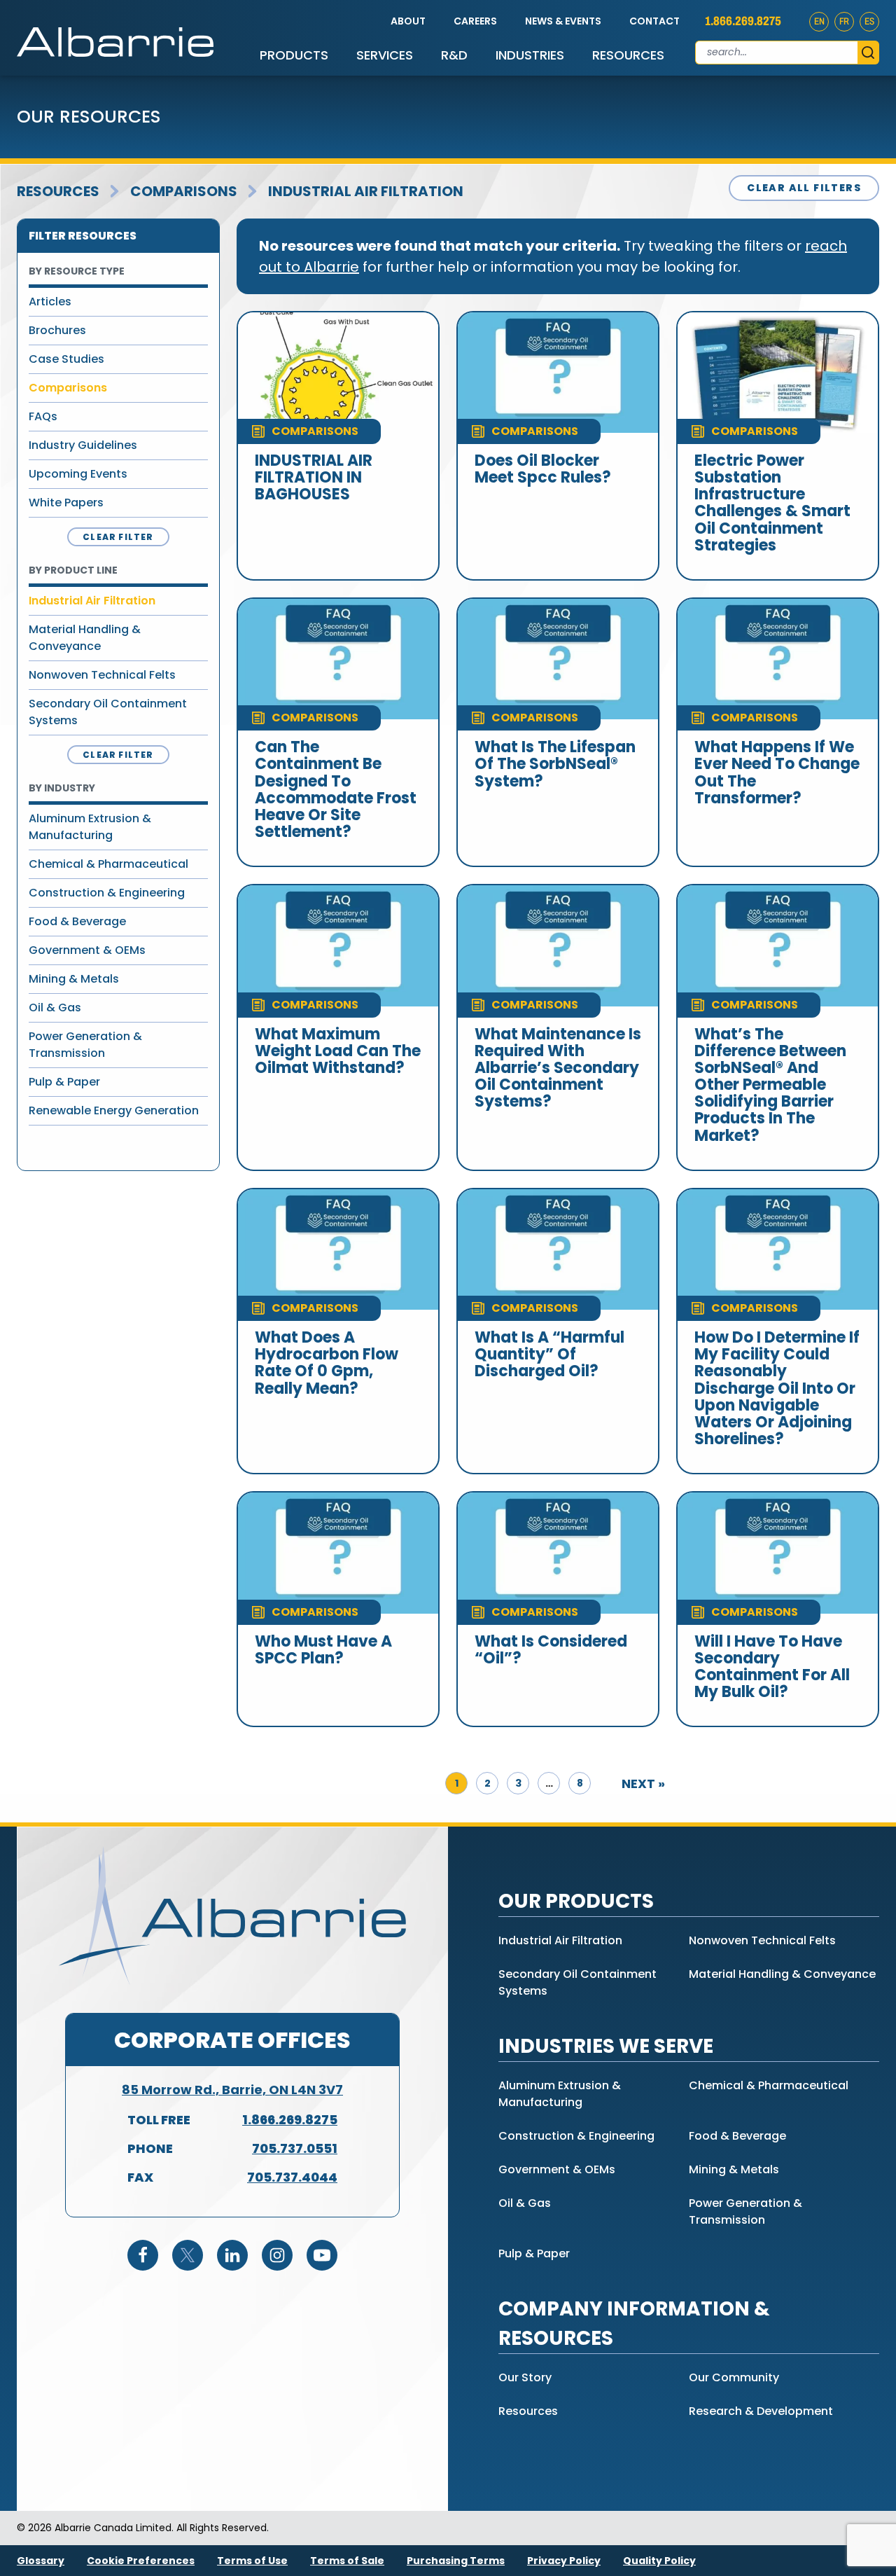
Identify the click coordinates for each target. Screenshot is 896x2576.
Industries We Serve (606, 2046)
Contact (654, 21)
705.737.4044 (292, 2177)
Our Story (525, 2377)
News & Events (563, 21)
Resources (628, 55)
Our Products (576, 1901)
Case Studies (66, 359)
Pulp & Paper (64, 1082)
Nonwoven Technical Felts (102, 675)
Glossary (41, 2561)
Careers (475, 21)
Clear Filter (118, 537)
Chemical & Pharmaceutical (108, 864)
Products (294, 55)
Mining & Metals (74, 979)
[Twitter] (188, 2255)
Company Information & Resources (634, 2324)
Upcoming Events (78, 474)
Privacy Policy (564, 2561)
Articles (50, 302)
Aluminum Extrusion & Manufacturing (90, 827)
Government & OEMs (87, 950)
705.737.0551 (295, 2148)
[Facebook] (143, 2255)
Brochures (57, 330)
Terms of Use (252, 2561)
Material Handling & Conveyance (85, 638)
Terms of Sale (347, 2561)
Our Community (734, 2377)
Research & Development (761, 2411)
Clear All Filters (804, 188)
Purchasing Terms (456, 2561)
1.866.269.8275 (743, 21)
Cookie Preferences (141, 2561)
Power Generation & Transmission (85, 1045)
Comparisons (184, 191)
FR (844, 21)
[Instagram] (277, 2255)
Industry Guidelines (83, 445)
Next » (643, 1784)
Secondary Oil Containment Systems (108, 712)
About (408, 21)
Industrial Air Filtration (366, 191)
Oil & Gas (55, 1007)
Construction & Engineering (107, 893)
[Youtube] (322, 2255)
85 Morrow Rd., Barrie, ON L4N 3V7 (232, 2090)
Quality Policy (659, 2561)
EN (819, 21)
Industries (530, 55)
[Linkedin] (232, 2255)
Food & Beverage (77, 921)
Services (385, 55)
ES (869, 21)
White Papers (66, 503)
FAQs (43, 416)
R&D (454, 55)
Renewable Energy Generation (114, 1110)
